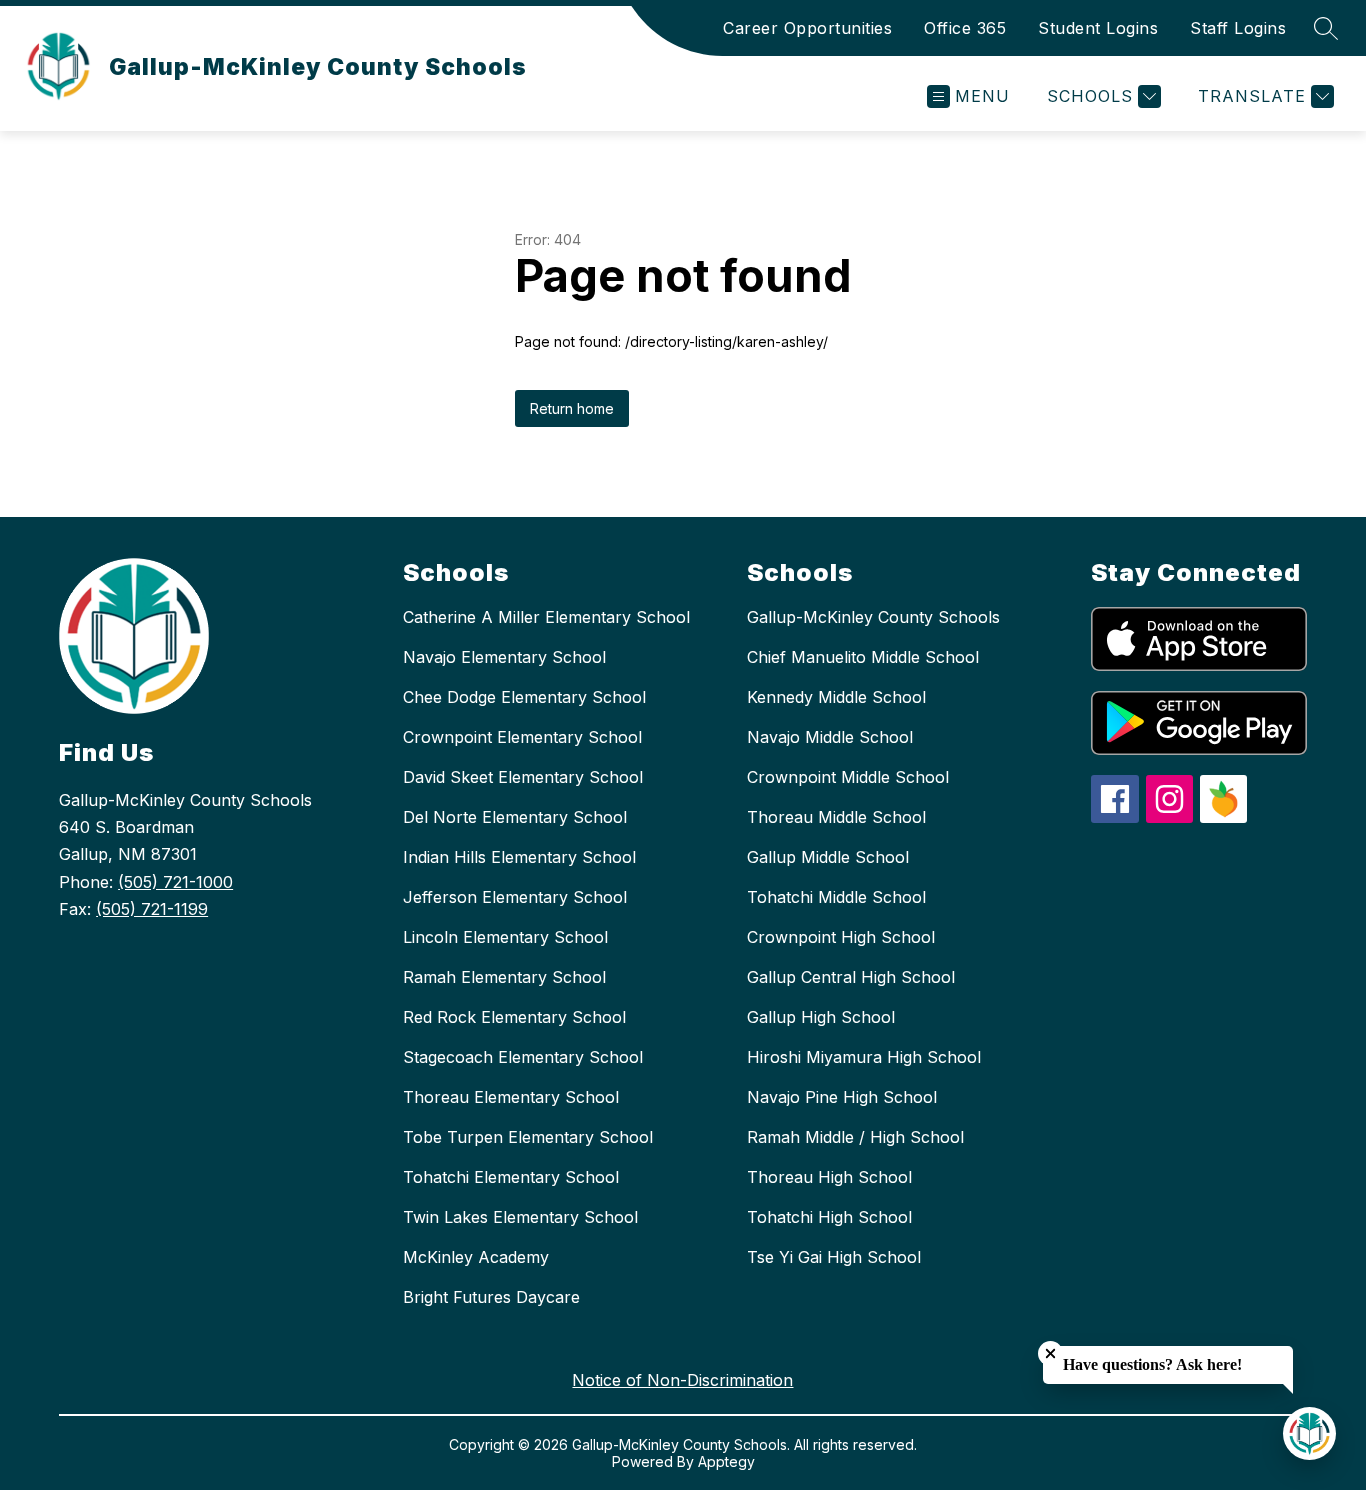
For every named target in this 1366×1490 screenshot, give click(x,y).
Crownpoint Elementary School (522, 737)
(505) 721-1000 (175, 882)
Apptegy (726, 1461)
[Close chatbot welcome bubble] (1050, 1353)
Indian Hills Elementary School (519, 857)
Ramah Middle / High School (855, 1137)
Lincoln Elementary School (505, 937)
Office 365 (965, 28)
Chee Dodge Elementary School (524, 697)
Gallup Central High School (851, 977)
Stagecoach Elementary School (523, 1057)
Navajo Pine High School (842, 1097)
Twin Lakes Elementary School (520, 1217)
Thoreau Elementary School (511, 1097)
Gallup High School (821, 1017)
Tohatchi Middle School (836, 897)
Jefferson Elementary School (515, 897)
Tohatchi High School (829, 1217)
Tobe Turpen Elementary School (528, 1137)
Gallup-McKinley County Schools (873, 617)
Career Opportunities (807, 28)
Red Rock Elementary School (514, 1017)
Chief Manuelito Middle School (863, 657)
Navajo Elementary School (504, 657)
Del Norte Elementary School (515, 817)
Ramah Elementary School (504, 977)
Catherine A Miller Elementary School (546, 617)
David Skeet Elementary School (523, 777)
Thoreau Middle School (836, 817)
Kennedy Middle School (836, 697)
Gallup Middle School (828, 857)
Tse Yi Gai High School (834, 1257)
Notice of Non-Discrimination (682, 1380)
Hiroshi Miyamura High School (864, 1057)
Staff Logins (1238, 28)
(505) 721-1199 (152, 909)
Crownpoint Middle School (848, 777)
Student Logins (1098, 28)
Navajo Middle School (830, 737)
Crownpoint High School (841, 937)
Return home (572, 408)
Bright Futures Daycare (491, 1297)
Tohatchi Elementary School (511, 1177)
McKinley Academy (476, 1257)
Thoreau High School (829, 1177)
